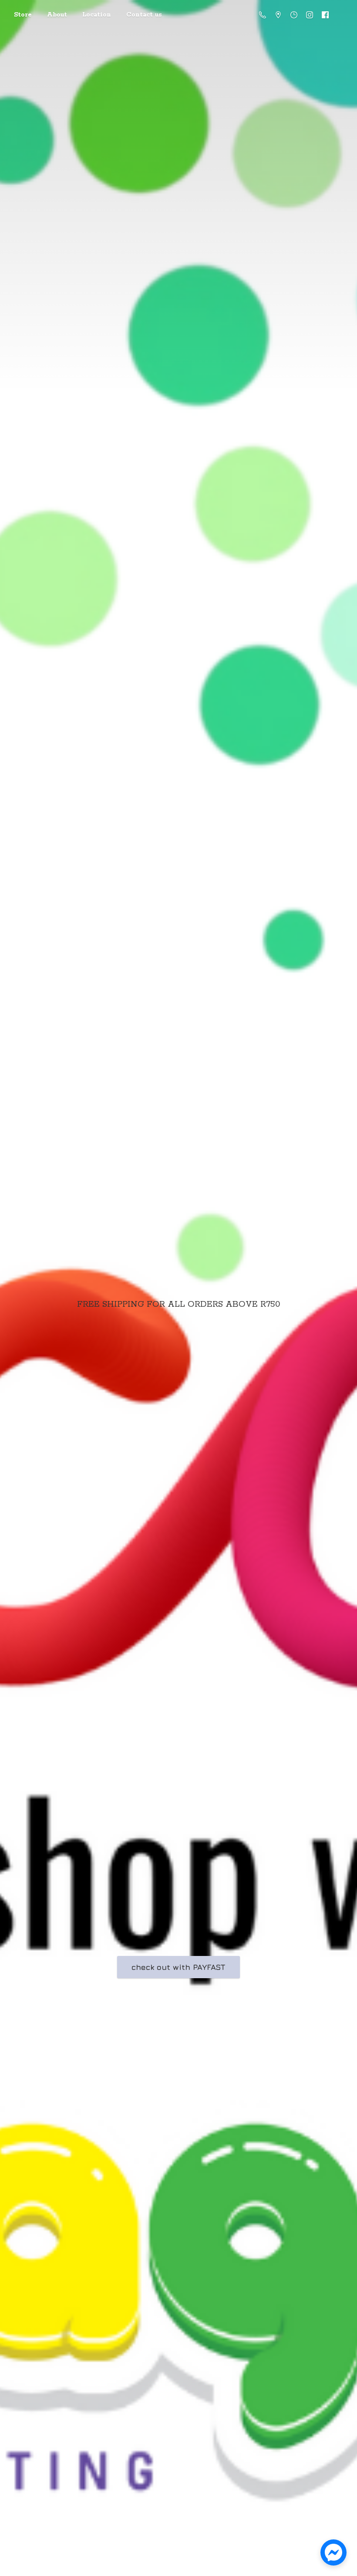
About (57, 15)
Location (97, 15)
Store (23, 15)
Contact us (144, 15)
